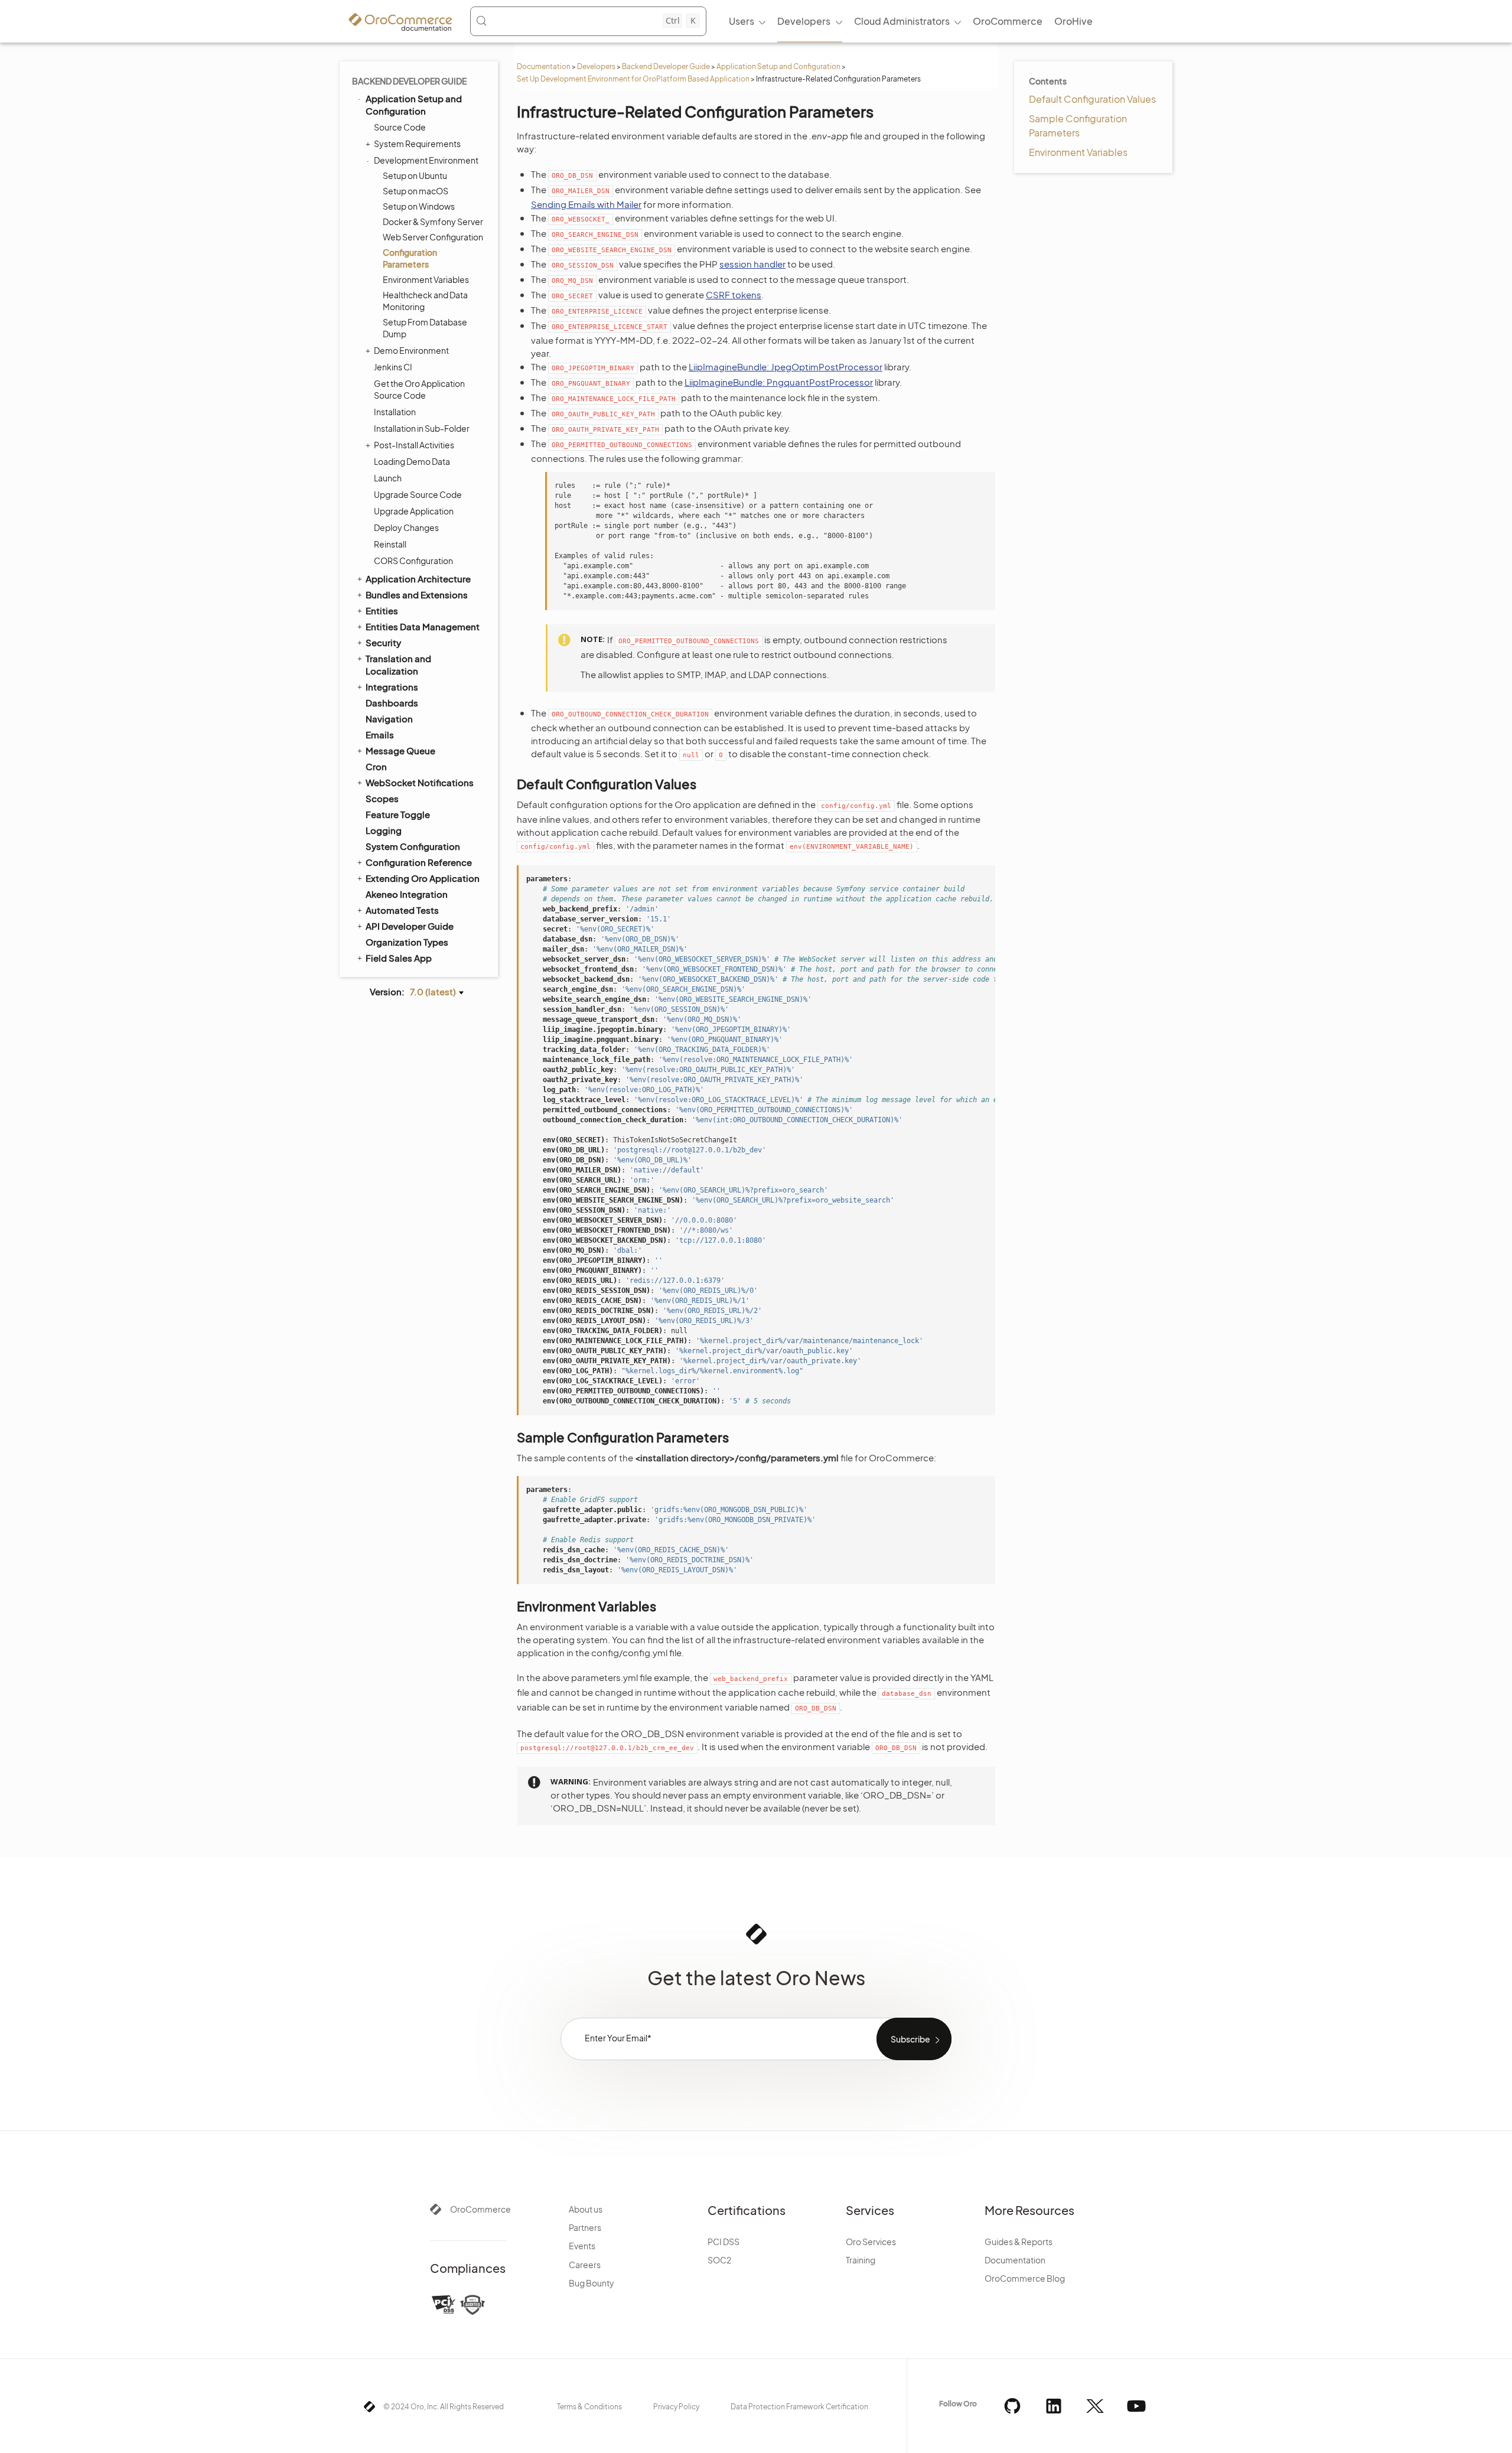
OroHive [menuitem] (1073, 21)
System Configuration (413, 846)
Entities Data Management (423, 626)
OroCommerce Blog (1025, 2278)
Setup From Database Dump (425, 328)
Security (383, 642)
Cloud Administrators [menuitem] (902, 21)
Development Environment (426, 160)
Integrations (392, 687)
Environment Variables (426, 279)
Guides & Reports (1019, 2242)
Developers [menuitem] (804, 21)
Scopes (382, 798)
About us (586, 2209)
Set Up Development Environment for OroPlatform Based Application (633, 79)
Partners (585, 2227)
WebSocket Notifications (420, 782)
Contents (1048, 81)
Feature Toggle (398, 814)
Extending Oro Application (423, 878)
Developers (596, 66)
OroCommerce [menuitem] (1008, 21)
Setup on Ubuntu (415, 175)
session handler (752, 264)
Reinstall (390, 544)
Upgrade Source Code (418, 494)
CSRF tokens (734, 294)
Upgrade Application (414, 511)
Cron (376, 766)
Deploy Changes (406, 527)
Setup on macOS (416, 191)
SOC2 (719, 2260)
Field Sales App (399, 958)
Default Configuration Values (1092, 99)
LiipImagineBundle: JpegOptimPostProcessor (786, 367)
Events (582, 2246)
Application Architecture (418, 579)
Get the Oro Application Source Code (419, 389)
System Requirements (417, 144)
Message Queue (400, 750)
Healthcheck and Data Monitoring (425, 301)
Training (861, 2260)
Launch (388, 478)
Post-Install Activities (414, 445)
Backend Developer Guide (666, 66)
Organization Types (407, 942)
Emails (380, 734)
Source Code (400, 127)
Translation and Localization (398, 664)
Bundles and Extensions (417, 594)
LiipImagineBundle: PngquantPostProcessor (779, 382)
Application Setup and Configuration (778, 66)
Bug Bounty (592, 2283)
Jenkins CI (393, 367)
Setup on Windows (419, 206)
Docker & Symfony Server (433, 221)
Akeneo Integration (407, 894)
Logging (384, 830)
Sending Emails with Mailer (586, 204)
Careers (585, 2265)
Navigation (389, 719)
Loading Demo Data (412, 461)
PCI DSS (724, 2242)
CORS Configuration (413, 561)
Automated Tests (402, 910)
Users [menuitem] (742, 21)
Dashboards (392, 703)
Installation (395, 412)
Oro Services (871, 2242)
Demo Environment (411, 350)
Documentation (544, 66)
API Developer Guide (410, 926)
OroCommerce (480, 2209)
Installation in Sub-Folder (422, 428)
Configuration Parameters (410, 258)
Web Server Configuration (433, 237)
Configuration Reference (419, 862)
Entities (382, 610)
